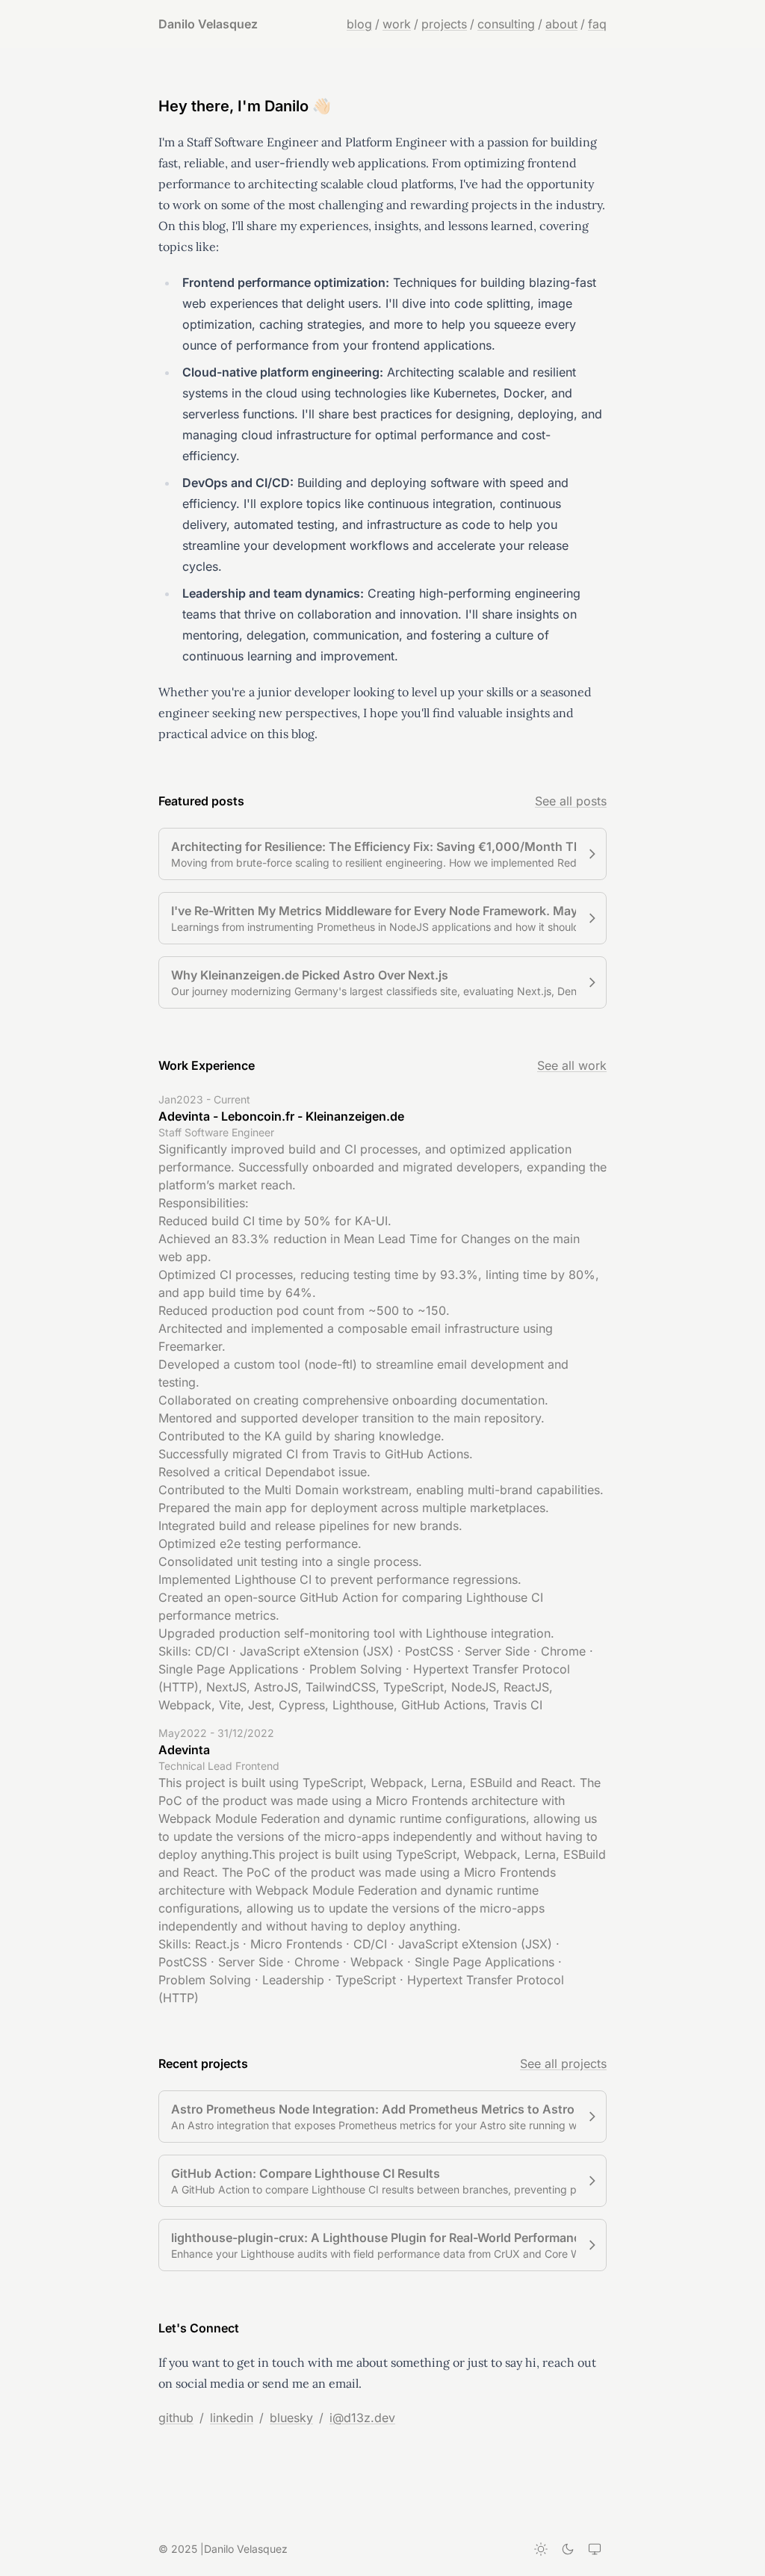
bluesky (291, 2418)
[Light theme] (541, 2549)
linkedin (232, 2418)
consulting (506, 24)
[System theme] (595, 2549)
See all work (572, 1065)
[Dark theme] (568, 2549)
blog (359, 24)
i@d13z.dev (362, 2418)
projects (444, 24)
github (176, 2418)
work (397, 24)
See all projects (563, 2063)
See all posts (571, 801)
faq (597, 24)
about (561, 24)
